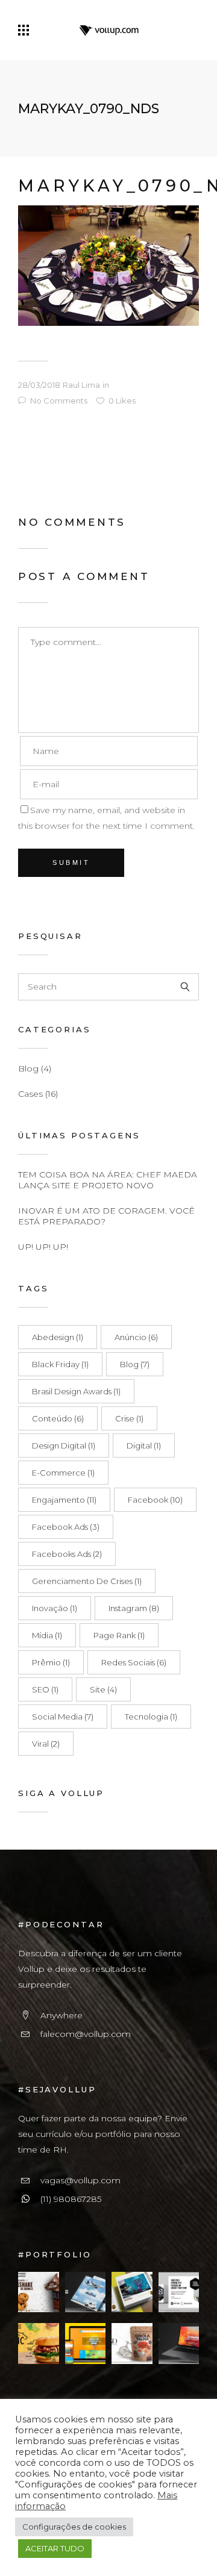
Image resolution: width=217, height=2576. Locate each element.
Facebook (155, 1500)
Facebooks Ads (67, 1554)
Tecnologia (151, 1717)
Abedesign (58, 1337)
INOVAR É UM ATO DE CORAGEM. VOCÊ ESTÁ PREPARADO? (106, 1216)
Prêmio (51, 1662)
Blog (28, 1068)
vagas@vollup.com (80, 2180)
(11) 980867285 (71, 2199)
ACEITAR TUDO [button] (55, 2548)
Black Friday (60, 1364)
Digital (144, 1445)
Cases (30, 1094)
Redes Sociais (134, 1662)
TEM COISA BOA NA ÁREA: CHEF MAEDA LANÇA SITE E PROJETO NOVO (108, 1180)
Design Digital (64, 1445)
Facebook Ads (66, 1527)
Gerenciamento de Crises (87, 1581)
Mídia (47, 1635)
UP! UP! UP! (43, 1247)
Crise (129, 1418)
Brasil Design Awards (76, 1391)
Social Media (63, 1717)
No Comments (59, 401)
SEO (45, 1689)
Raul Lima (81, 385)
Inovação (55, 1608)
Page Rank (119, 1635)
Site (103, 1689)
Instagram (134, 1608)
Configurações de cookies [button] (74, 2527)
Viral (46, 1744)
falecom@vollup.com (86, 2034)
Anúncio (136, 1337)
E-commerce (63, 1473)
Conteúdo (58, 1418)
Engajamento (64, 1500)
